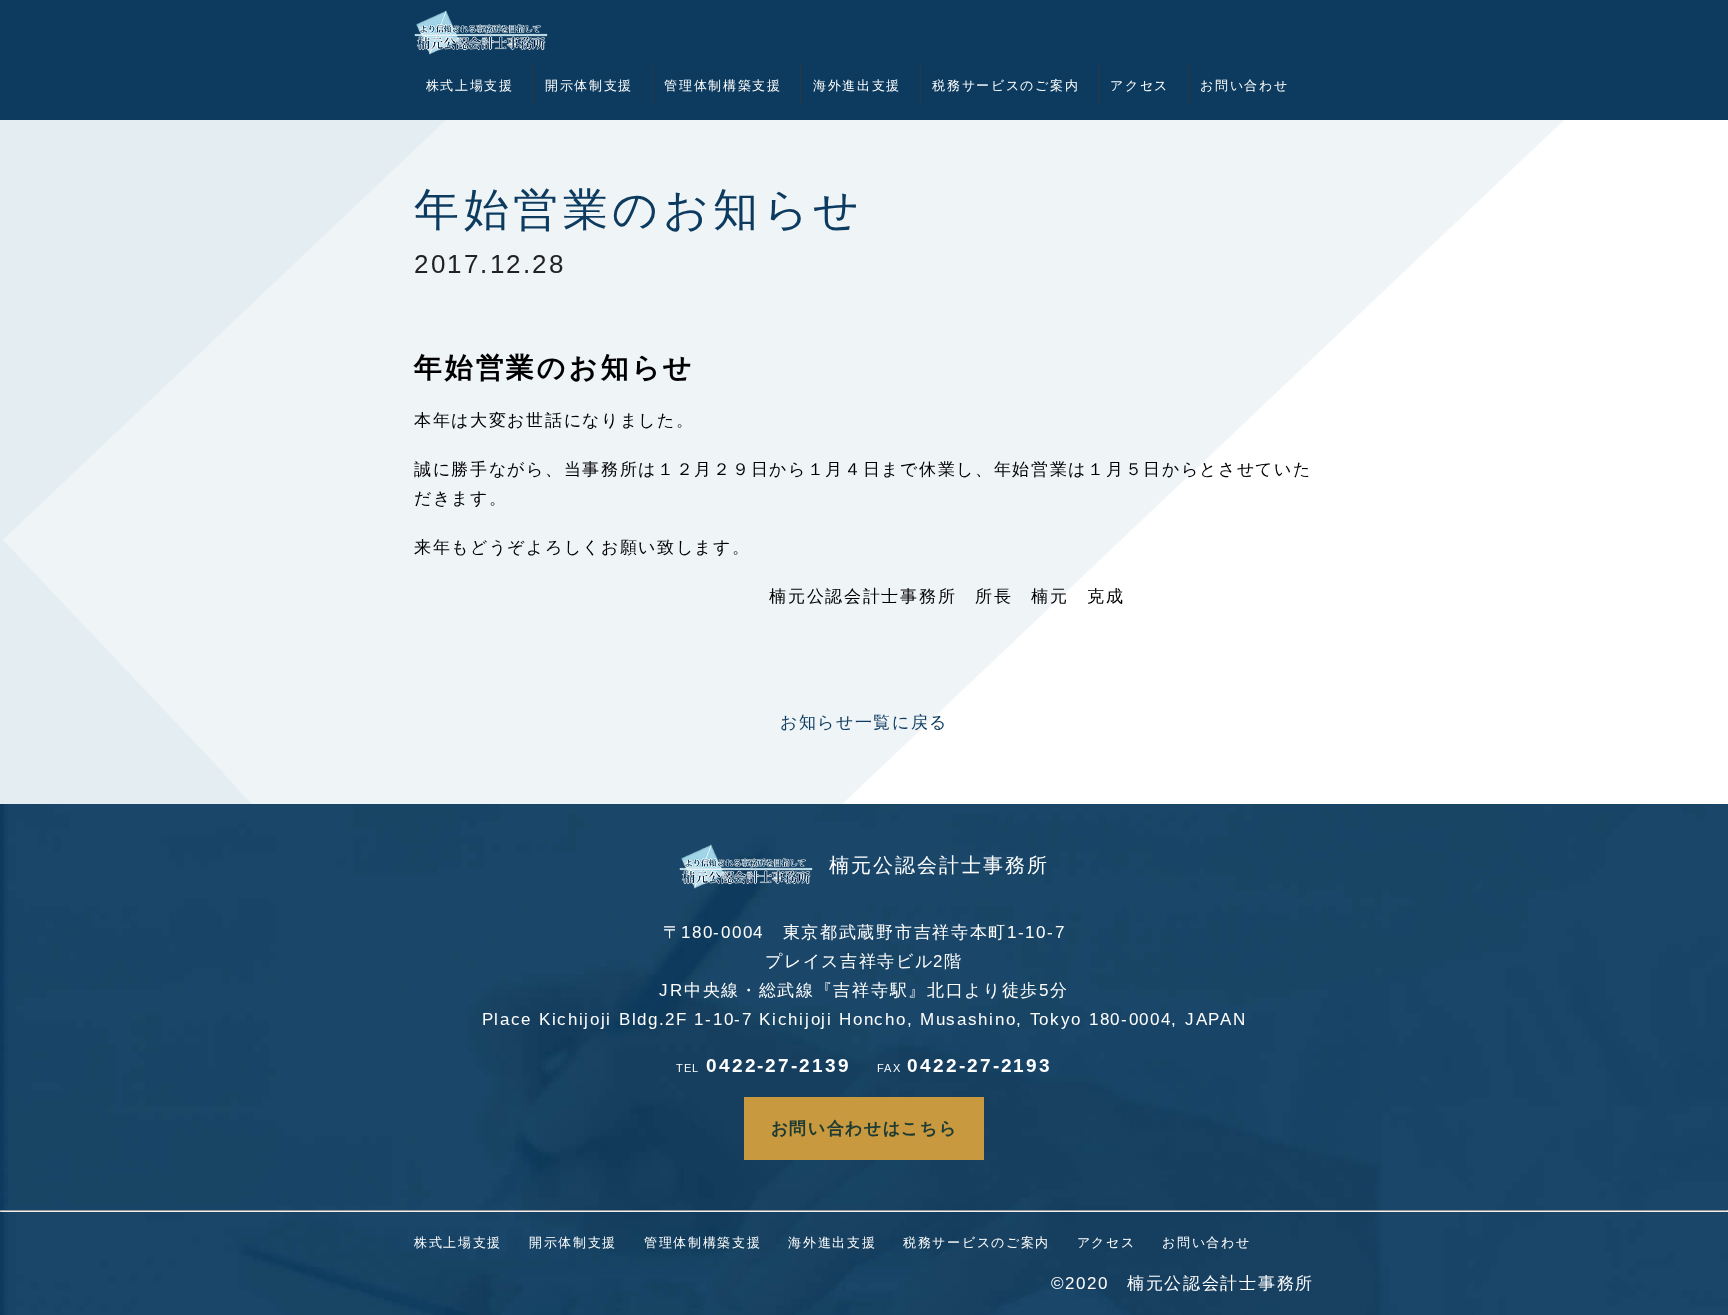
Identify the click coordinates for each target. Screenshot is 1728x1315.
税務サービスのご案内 (1005, 85)
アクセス (1139, 85)
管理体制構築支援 (723, 85)
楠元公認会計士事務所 (939, 865)
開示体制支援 (589, 85)
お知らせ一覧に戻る (864, 722)
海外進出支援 (857, 85)
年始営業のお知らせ (639, 210)
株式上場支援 (470, 85)
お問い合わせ (1244, 85)
